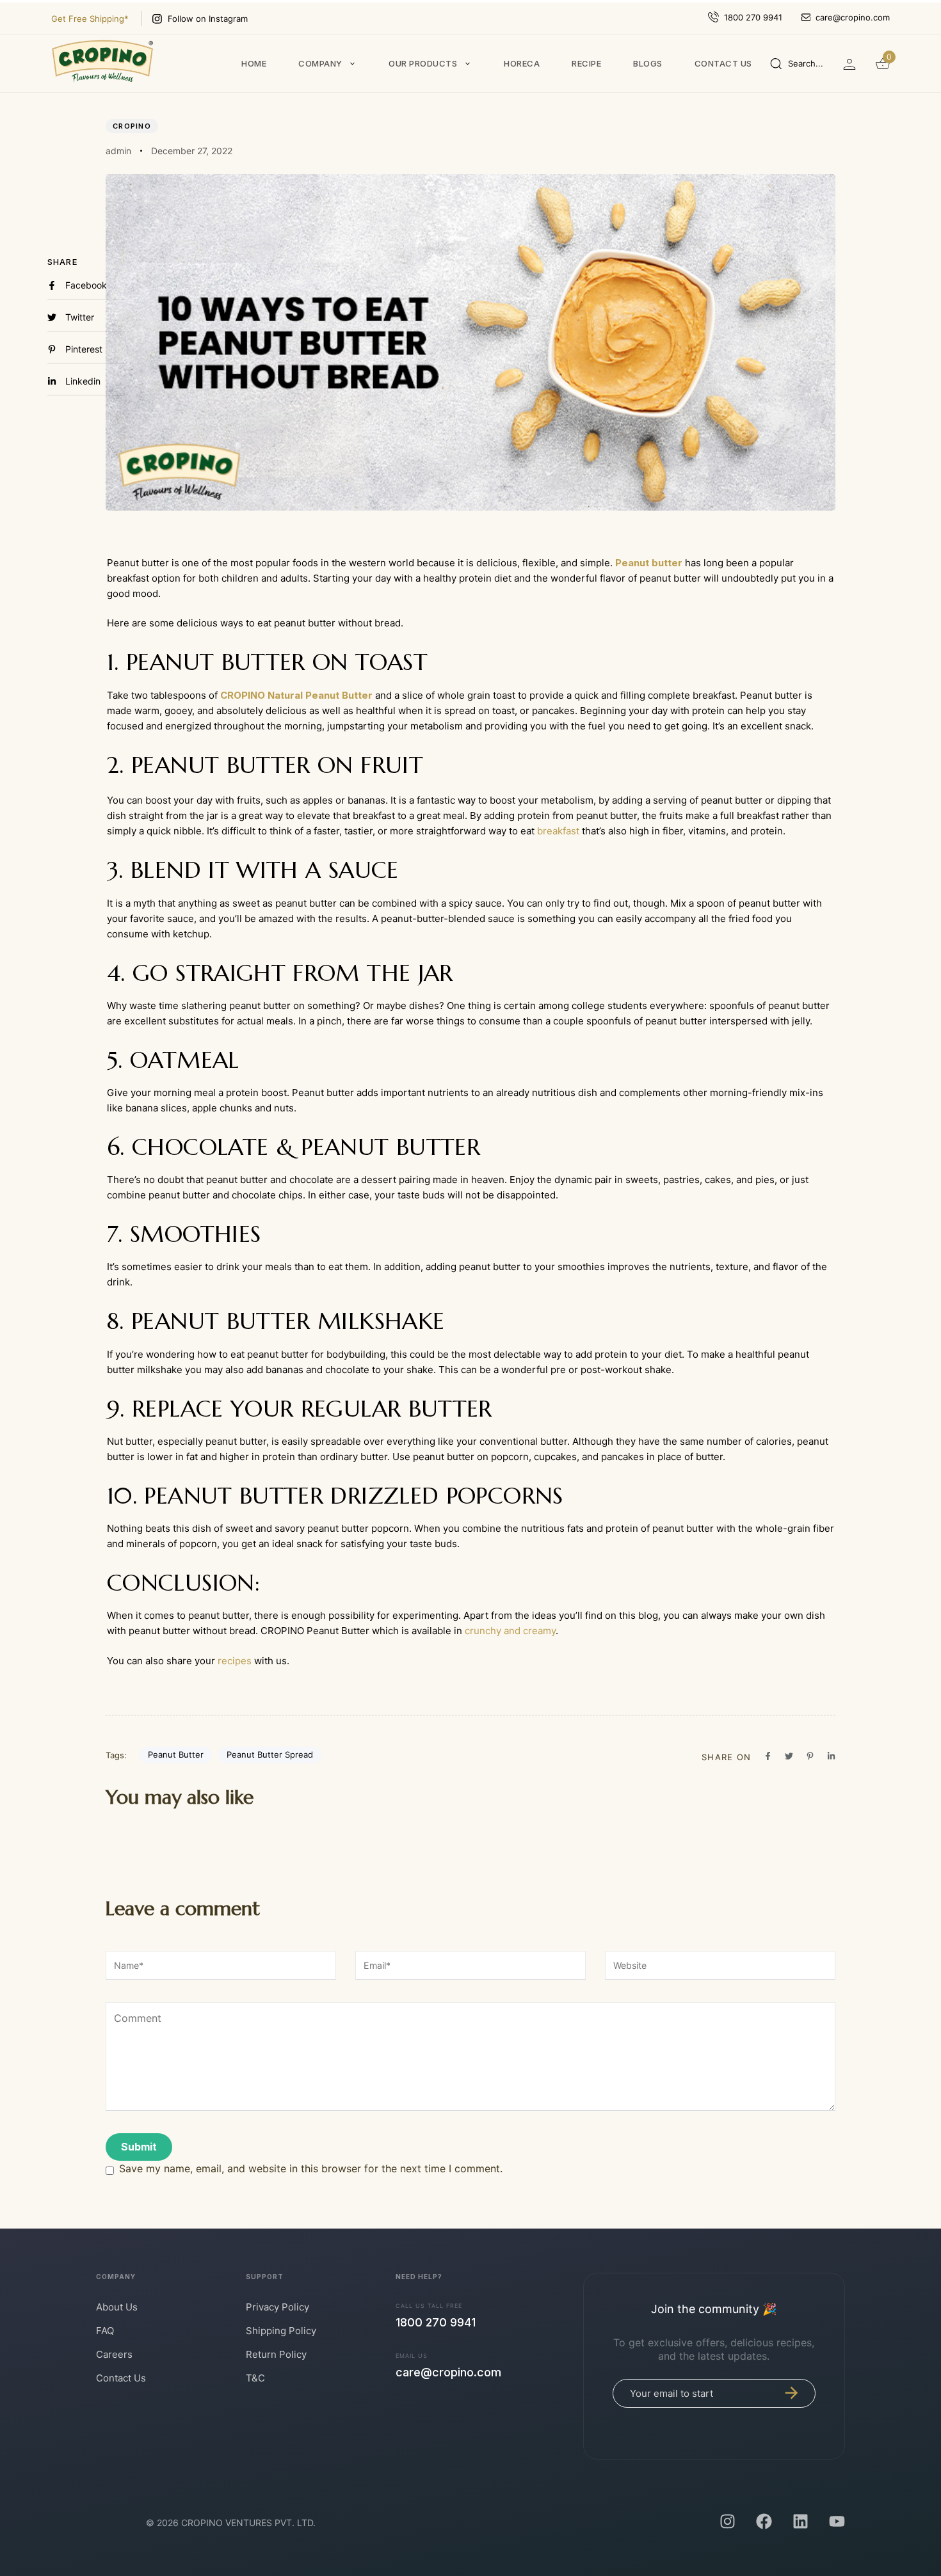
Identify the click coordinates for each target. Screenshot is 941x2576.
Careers (114, 2354)
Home (254, 63)
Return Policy (276, 2354)
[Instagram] (728, 2521)
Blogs (648, 63)
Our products (423, 63)
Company (320, 63)
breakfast (558, 831)
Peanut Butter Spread (270, 1754)
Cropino (132, 126)
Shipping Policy (281, 2331)
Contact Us (121, 2378)
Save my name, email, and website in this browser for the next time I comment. (311, 2168)
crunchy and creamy (510, 1631)
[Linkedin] (800, 2521)
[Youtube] (837, 2521)
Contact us (723, 63)
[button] (797, 63)
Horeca (522, 63)
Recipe (586, 63)
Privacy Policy (277, 2307)
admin (118, 151)
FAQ (105, 2331)
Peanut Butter (176, 1754)
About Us (117, 2307)
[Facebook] (764, 2521)
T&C (255, 2378)
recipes (235, 1661)
